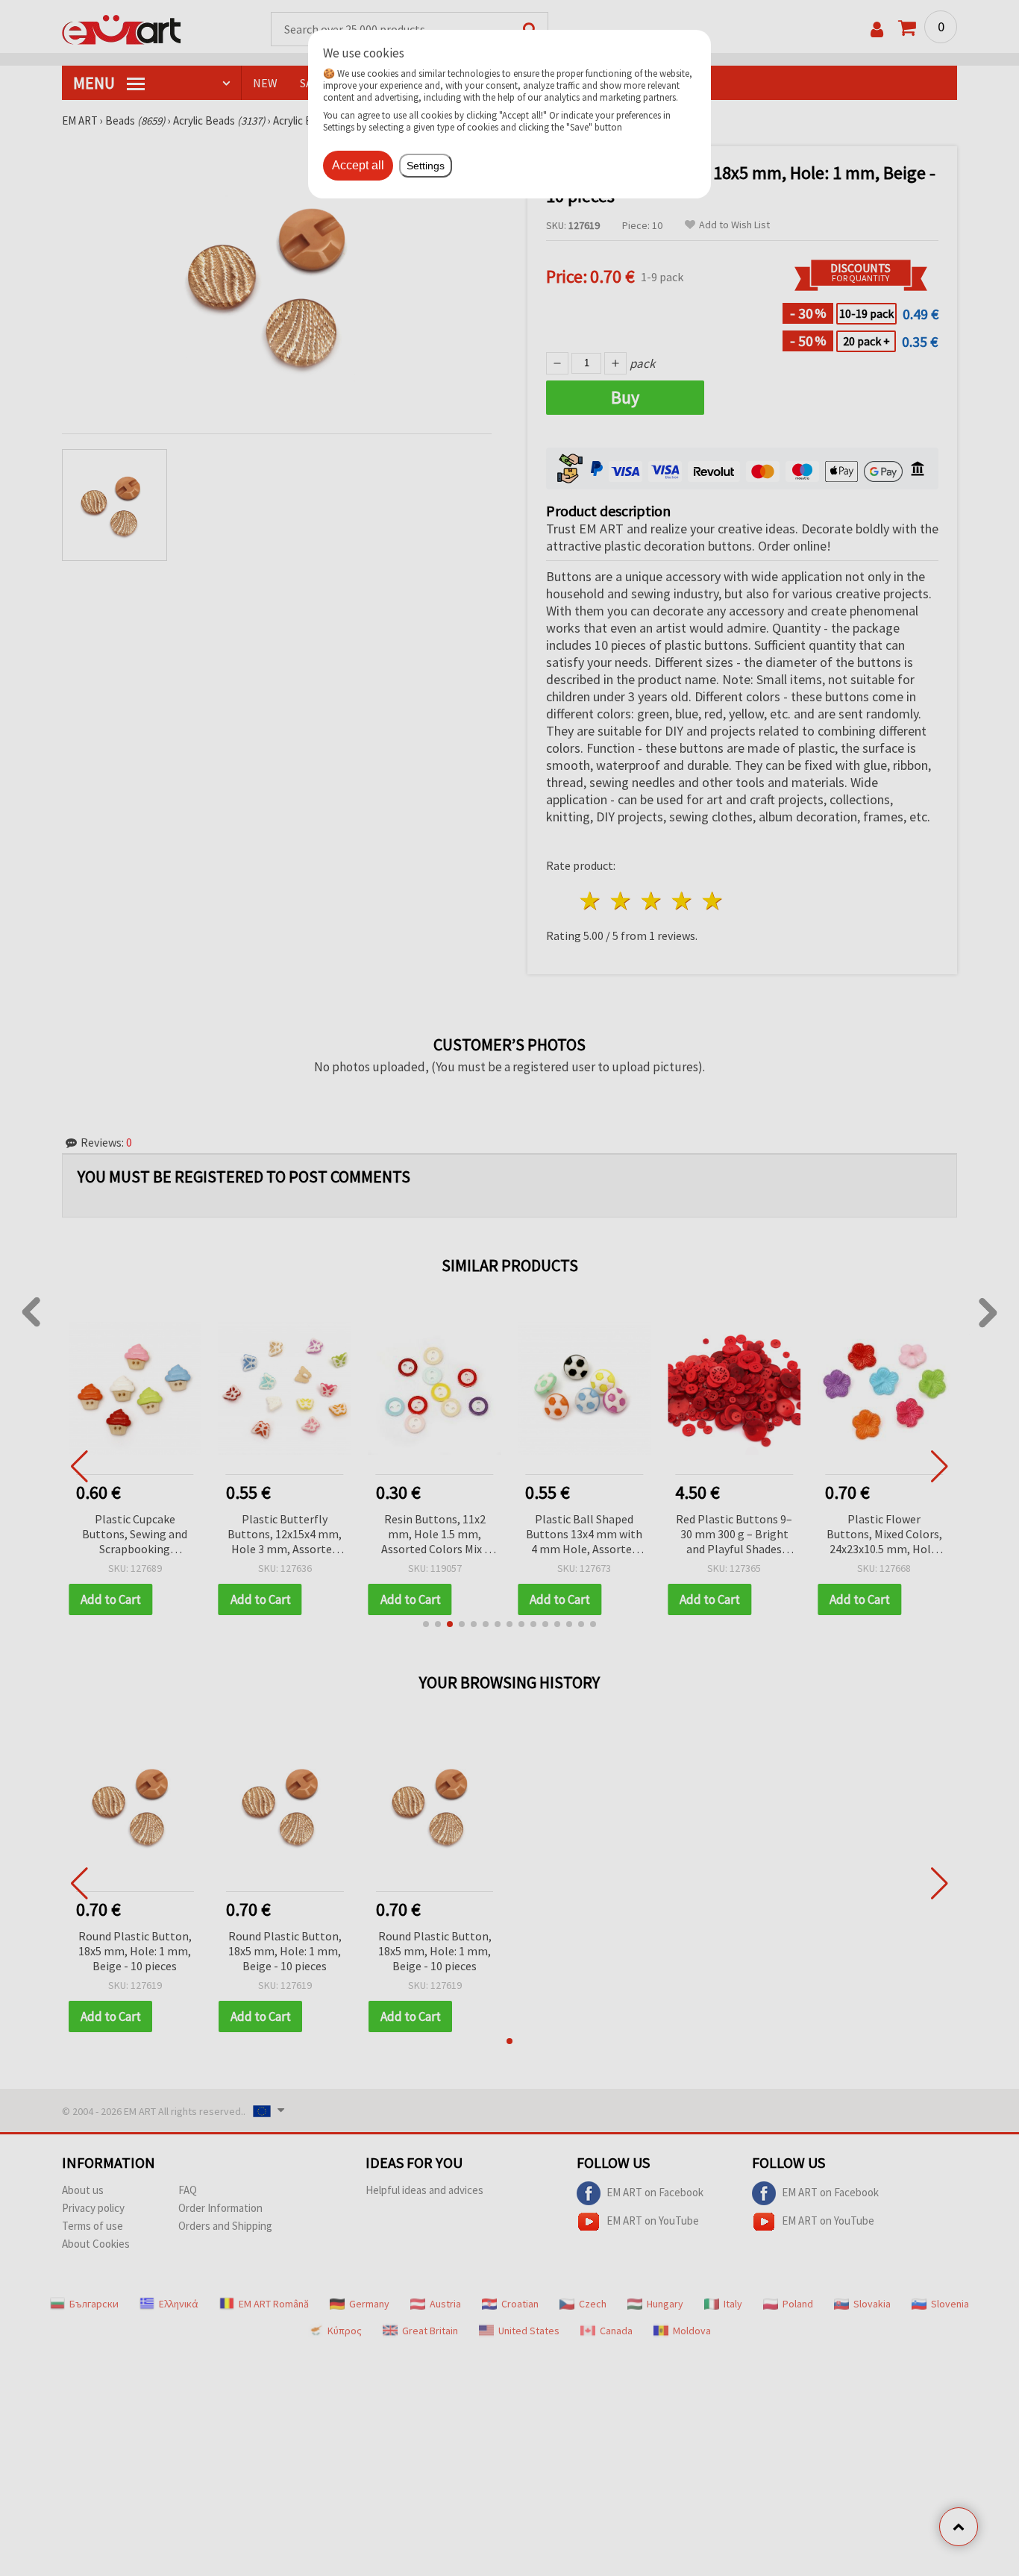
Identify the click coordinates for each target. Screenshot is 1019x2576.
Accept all (358, 165)
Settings (426, 166)
